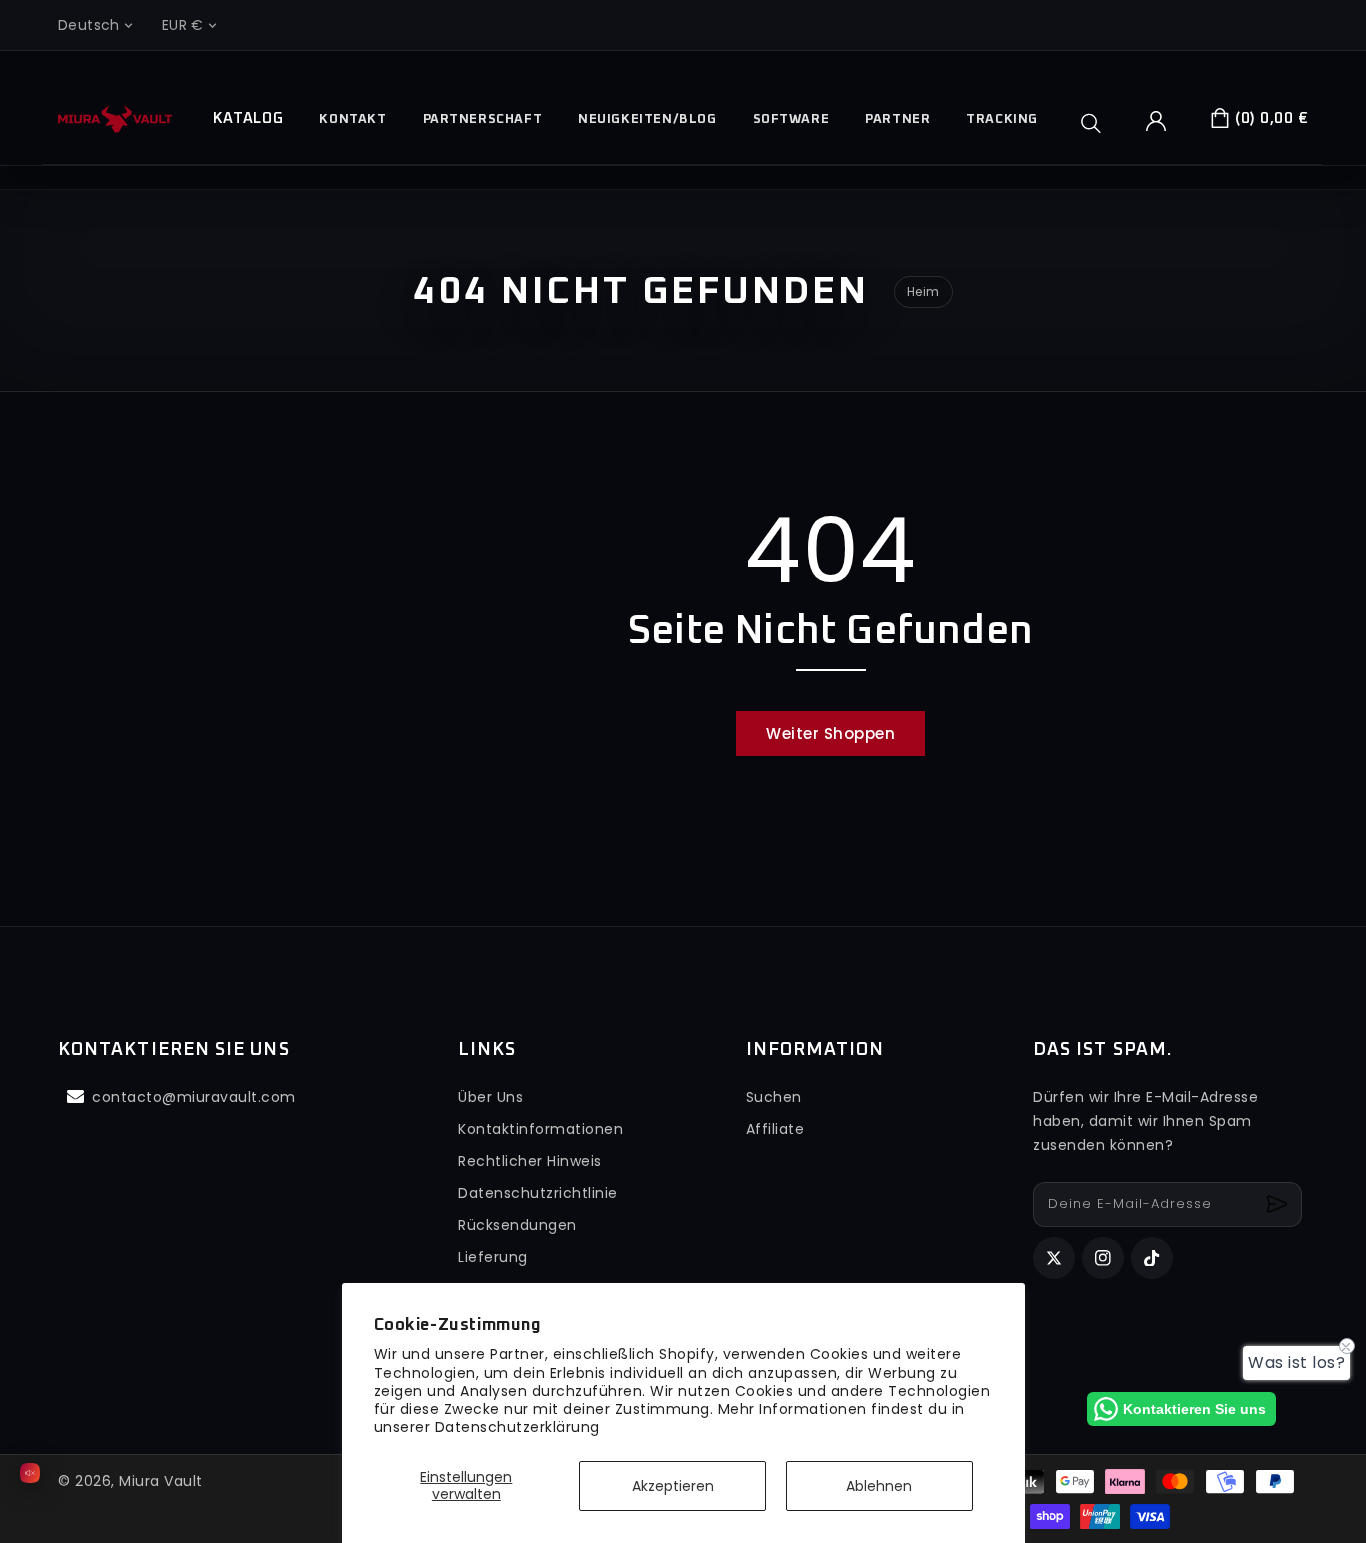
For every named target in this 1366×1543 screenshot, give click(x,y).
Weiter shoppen (830, 733)
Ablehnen (879, 1486)
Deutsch (89, 25)
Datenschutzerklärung (517, 1427)
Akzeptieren (673, 1486)
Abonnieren (1279, 1204)
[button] (1098, 123)
